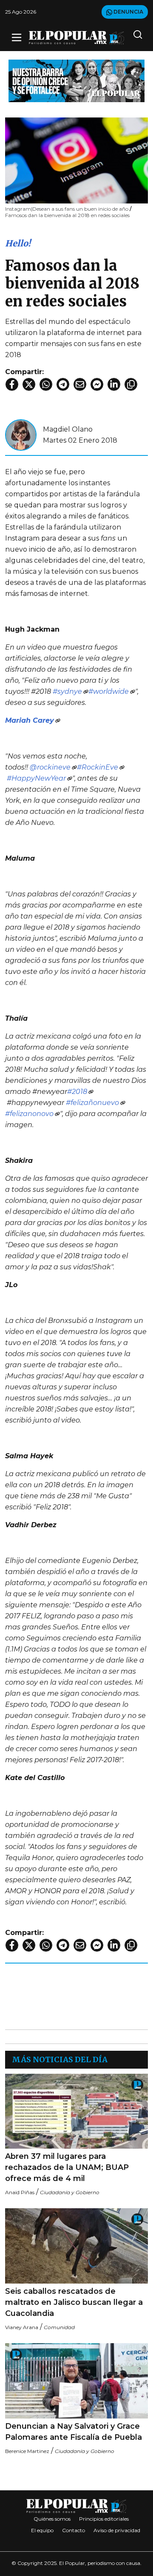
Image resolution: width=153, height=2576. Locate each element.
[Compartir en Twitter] (29, 384)
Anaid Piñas (20, 2192)
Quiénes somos (52, 2519)
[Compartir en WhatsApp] (46, 384)
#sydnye (67, 691)
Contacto (74, 2530)
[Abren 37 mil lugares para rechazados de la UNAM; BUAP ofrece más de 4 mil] (76, 2111)
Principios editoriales (104, 2519)
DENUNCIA (128, 12)
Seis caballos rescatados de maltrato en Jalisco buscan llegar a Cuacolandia (74, 2302)
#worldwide (109, 691)
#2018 (77, 1092)
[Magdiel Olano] (21, 434)
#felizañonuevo (92, 1103)
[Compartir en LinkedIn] (114, 384)
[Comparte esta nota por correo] (80, 384)
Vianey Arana (22, 2327)
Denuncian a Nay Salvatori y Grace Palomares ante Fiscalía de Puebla (74, 2432)
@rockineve (50, 767)
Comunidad (59, 2327)
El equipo (42, 2530)
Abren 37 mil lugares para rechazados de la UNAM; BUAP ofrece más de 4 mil (67, 2167)
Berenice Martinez (27, 2451)
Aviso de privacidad (117, 2530)
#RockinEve (98, 767)
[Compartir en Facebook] (12, 384)
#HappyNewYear (36, 778)
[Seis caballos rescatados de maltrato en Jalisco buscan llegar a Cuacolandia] (76, 2246)
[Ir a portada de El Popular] (76, 38)
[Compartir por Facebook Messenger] (97, 384)
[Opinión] (76, 80)
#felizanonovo (29, 1114)
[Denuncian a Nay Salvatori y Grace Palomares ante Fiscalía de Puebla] (76, 2381)
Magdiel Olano (68, 429)
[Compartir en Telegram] (63, 384)
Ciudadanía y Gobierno (70, 2192)
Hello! (18, 243)
